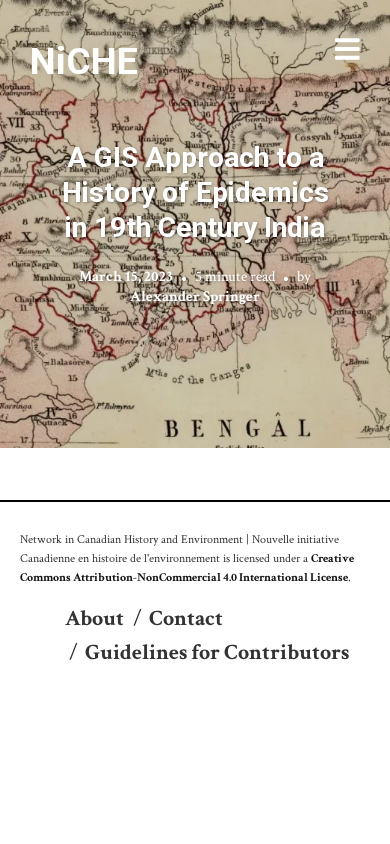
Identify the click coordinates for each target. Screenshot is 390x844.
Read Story (195, 224)
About (94, 618)
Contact (186, 618)
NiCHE (84, 61)
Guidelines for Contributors (217, 652)
